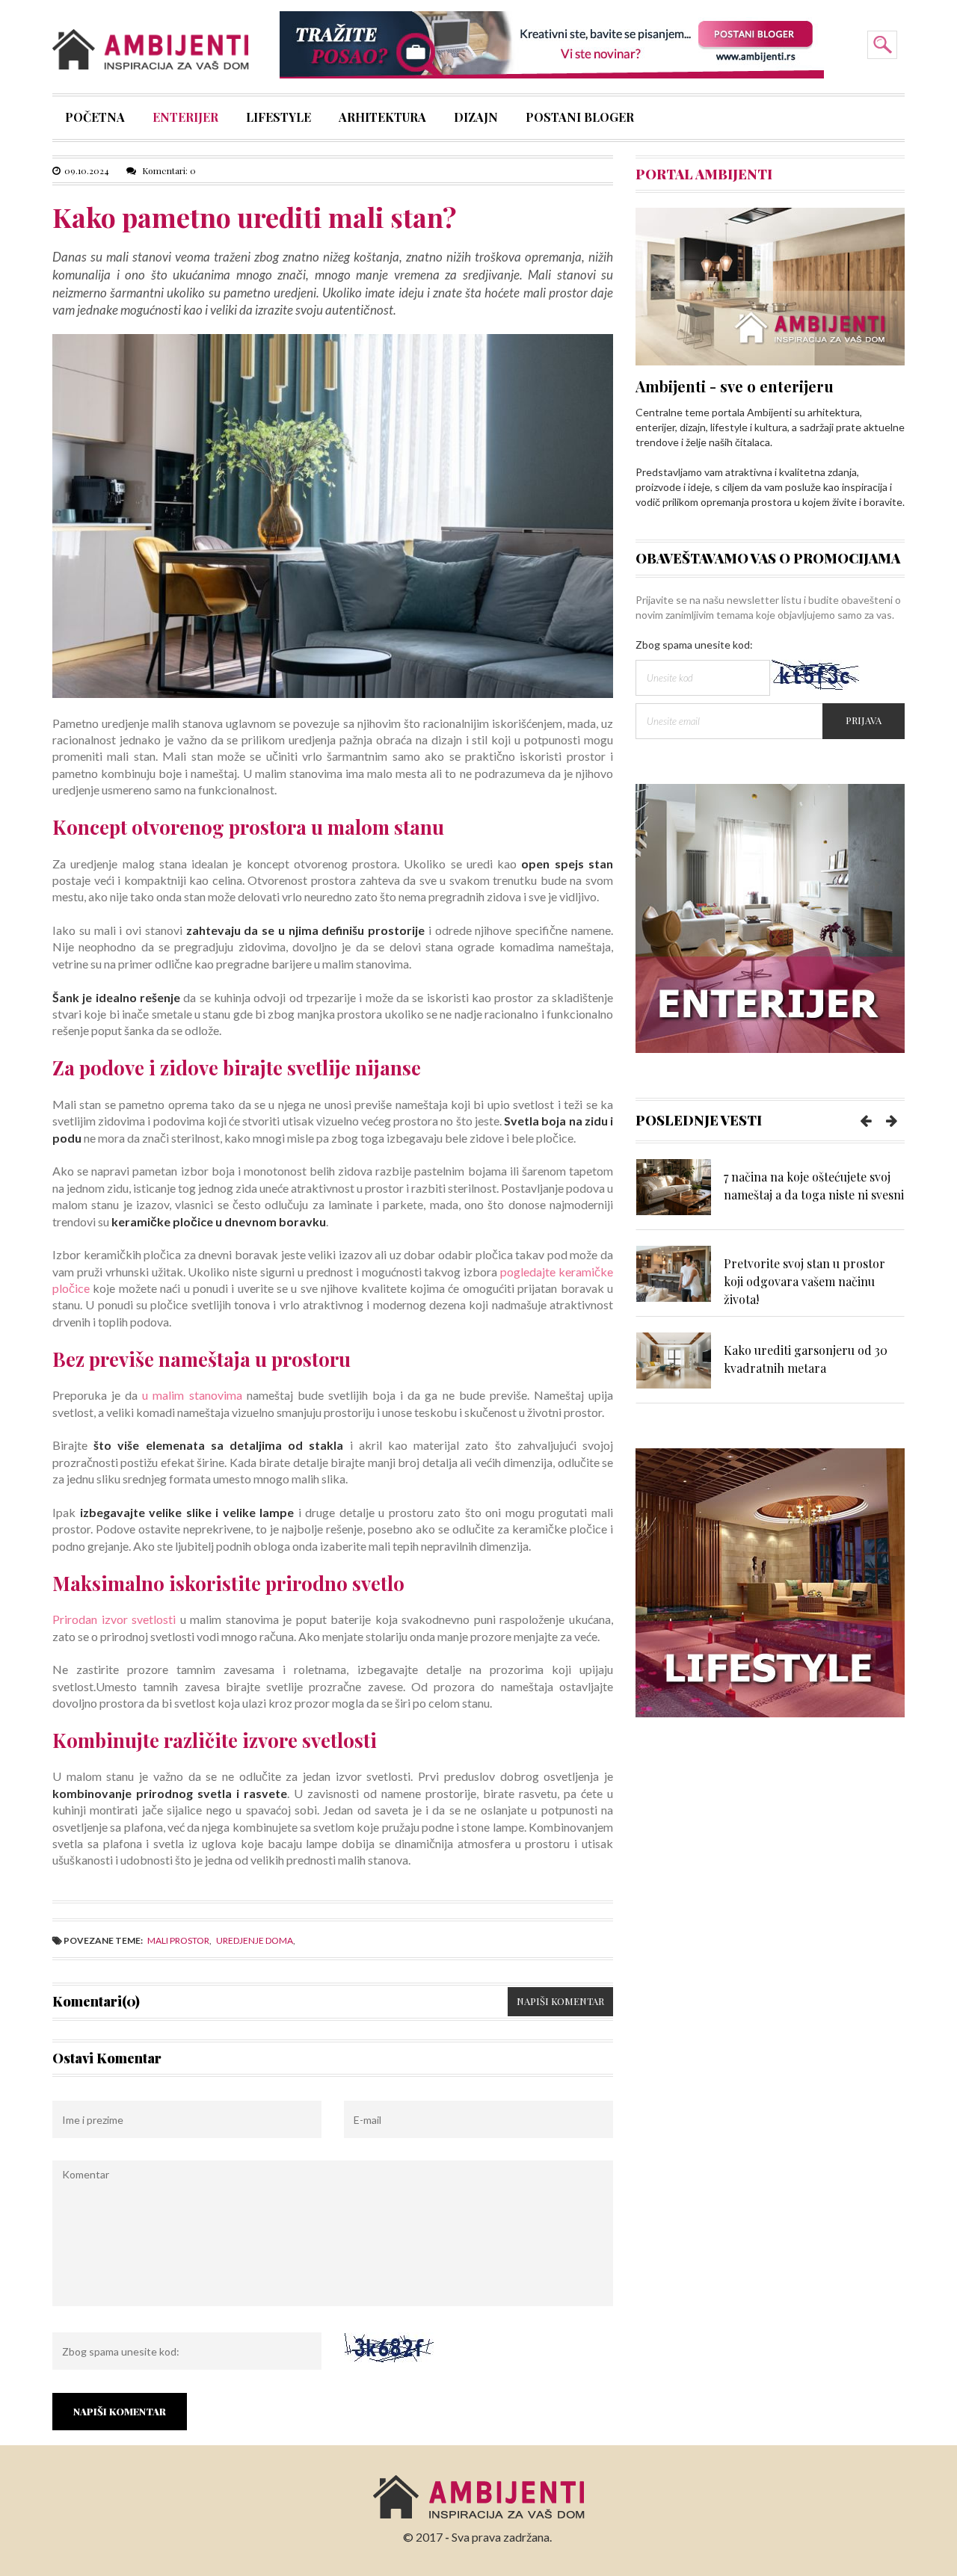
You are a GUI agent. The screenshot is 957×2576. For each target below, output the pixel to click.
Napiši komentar (560, 2001)
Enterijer (185, 119)
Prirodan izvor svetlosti (114, 1619)
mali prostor (178, 1940)
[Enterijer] (770, 917)
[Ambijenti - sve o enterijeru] (770, 285)
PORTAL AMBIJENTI (704, 174)
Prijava (864, 720)
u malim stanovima (192, 1395)
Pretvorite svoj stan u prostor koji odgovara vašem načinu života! (804, 1281)
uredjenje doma (255, 1940)
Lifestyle (279, 119)
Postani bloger (580, 119)
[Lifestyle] (770, 1582)
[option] (770, 1194)
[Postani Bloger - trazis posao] (552, 44)
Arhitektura (382, 119)
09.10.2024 (87, 170)
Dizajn (476, 119)
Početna (95, 119)
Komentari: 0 (168, 170)
